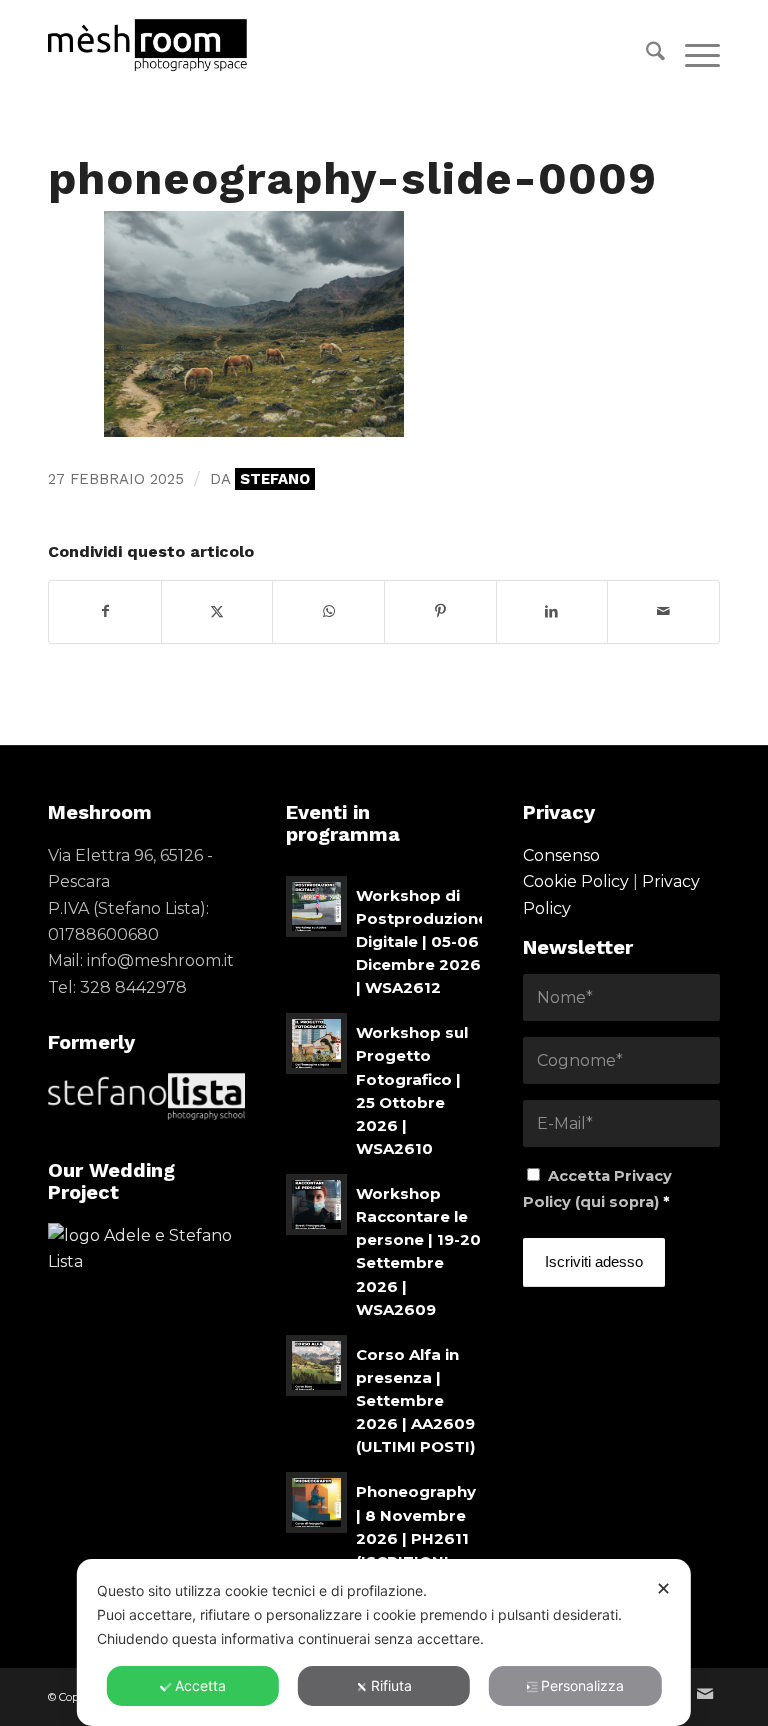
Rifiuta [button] (391, 1685)
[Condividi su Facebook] (105, 611)
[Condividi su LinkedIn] (552, 611)
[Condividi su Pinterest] (440, 611)
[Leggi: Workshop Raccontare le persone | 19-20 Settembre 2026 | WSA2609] (316, 1204)
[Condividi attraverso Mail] (663, 611)
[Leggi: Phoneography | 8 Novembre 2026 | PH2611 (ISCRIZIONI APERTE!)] (316, 1502)
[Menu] (692, 55)
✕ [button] (663, 1588)
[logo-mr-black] (159, 45)
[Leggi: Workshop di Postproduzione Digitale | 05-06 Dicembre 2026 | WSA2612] (316, 906)
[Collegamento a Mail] (705, 1694)
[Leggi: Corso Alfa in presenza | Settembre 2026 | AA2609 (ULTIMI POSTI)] (316, 1365)
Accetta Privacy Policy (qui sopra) (597, 1189)
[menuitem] (645, 55)
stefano (275, 479)
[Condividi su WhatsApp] (328, 611)
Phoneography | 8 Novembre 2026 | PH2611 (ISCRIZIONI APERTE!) (416, 1538)
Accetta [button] (200, 1685)
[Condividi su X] (217, 611)
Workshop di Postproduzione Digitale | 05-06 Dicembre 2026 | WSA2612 (422, 942)
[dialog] (384, 1642)
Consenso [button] (561, 855)
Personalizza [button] (582, 1685)
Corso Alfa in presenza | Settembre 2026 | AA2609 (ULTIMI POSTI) (415, 1401)
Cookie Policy (576, 881)
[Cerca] (645, 55)
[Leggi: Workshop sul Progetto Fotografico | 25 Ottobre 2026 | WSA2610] (316, 1043)
